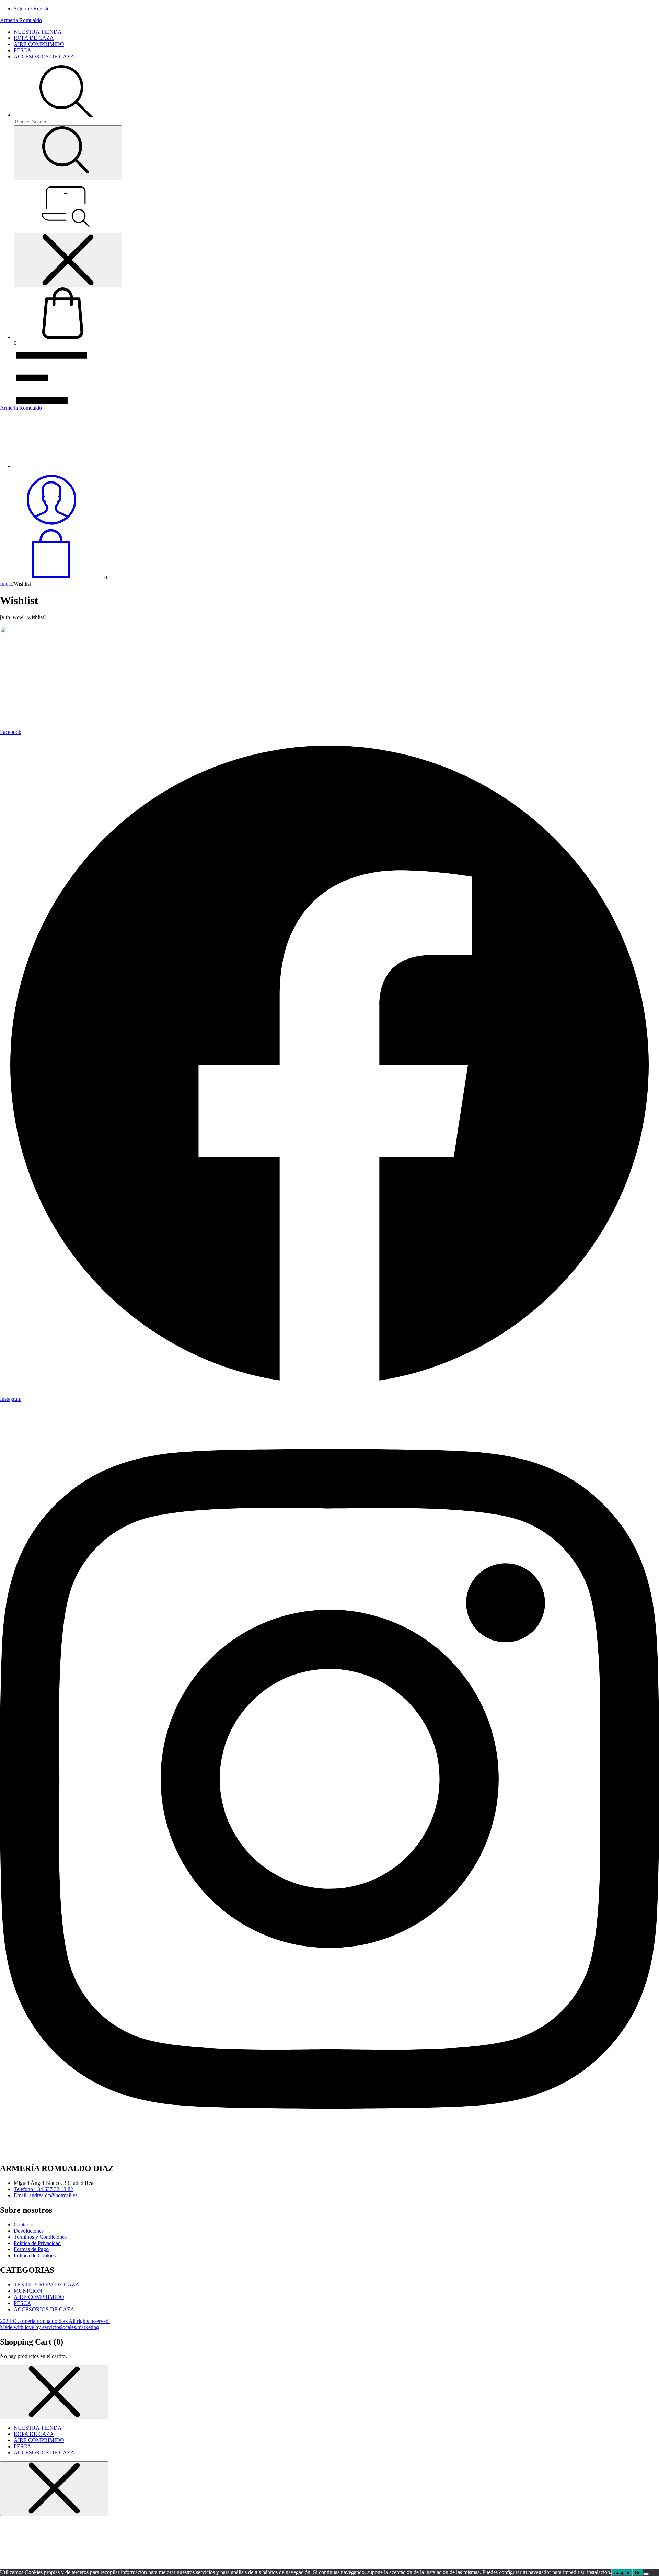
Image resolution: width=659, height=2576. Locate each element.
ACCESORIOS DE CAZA (44, 56)
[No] (646, 2574)
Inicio (6, 584)
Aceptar (622, 2572)
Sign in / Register (32, 8)
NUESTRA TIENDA (38, 32)
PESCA (22, 50)
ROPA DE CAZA (34, 38)
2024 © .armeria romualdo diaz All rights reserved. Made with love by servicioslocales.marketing (55, 2324)
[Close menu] (68, 260)
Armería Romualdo (21, 20)
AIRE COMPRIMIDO (39, 44)
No (638, 2572)
